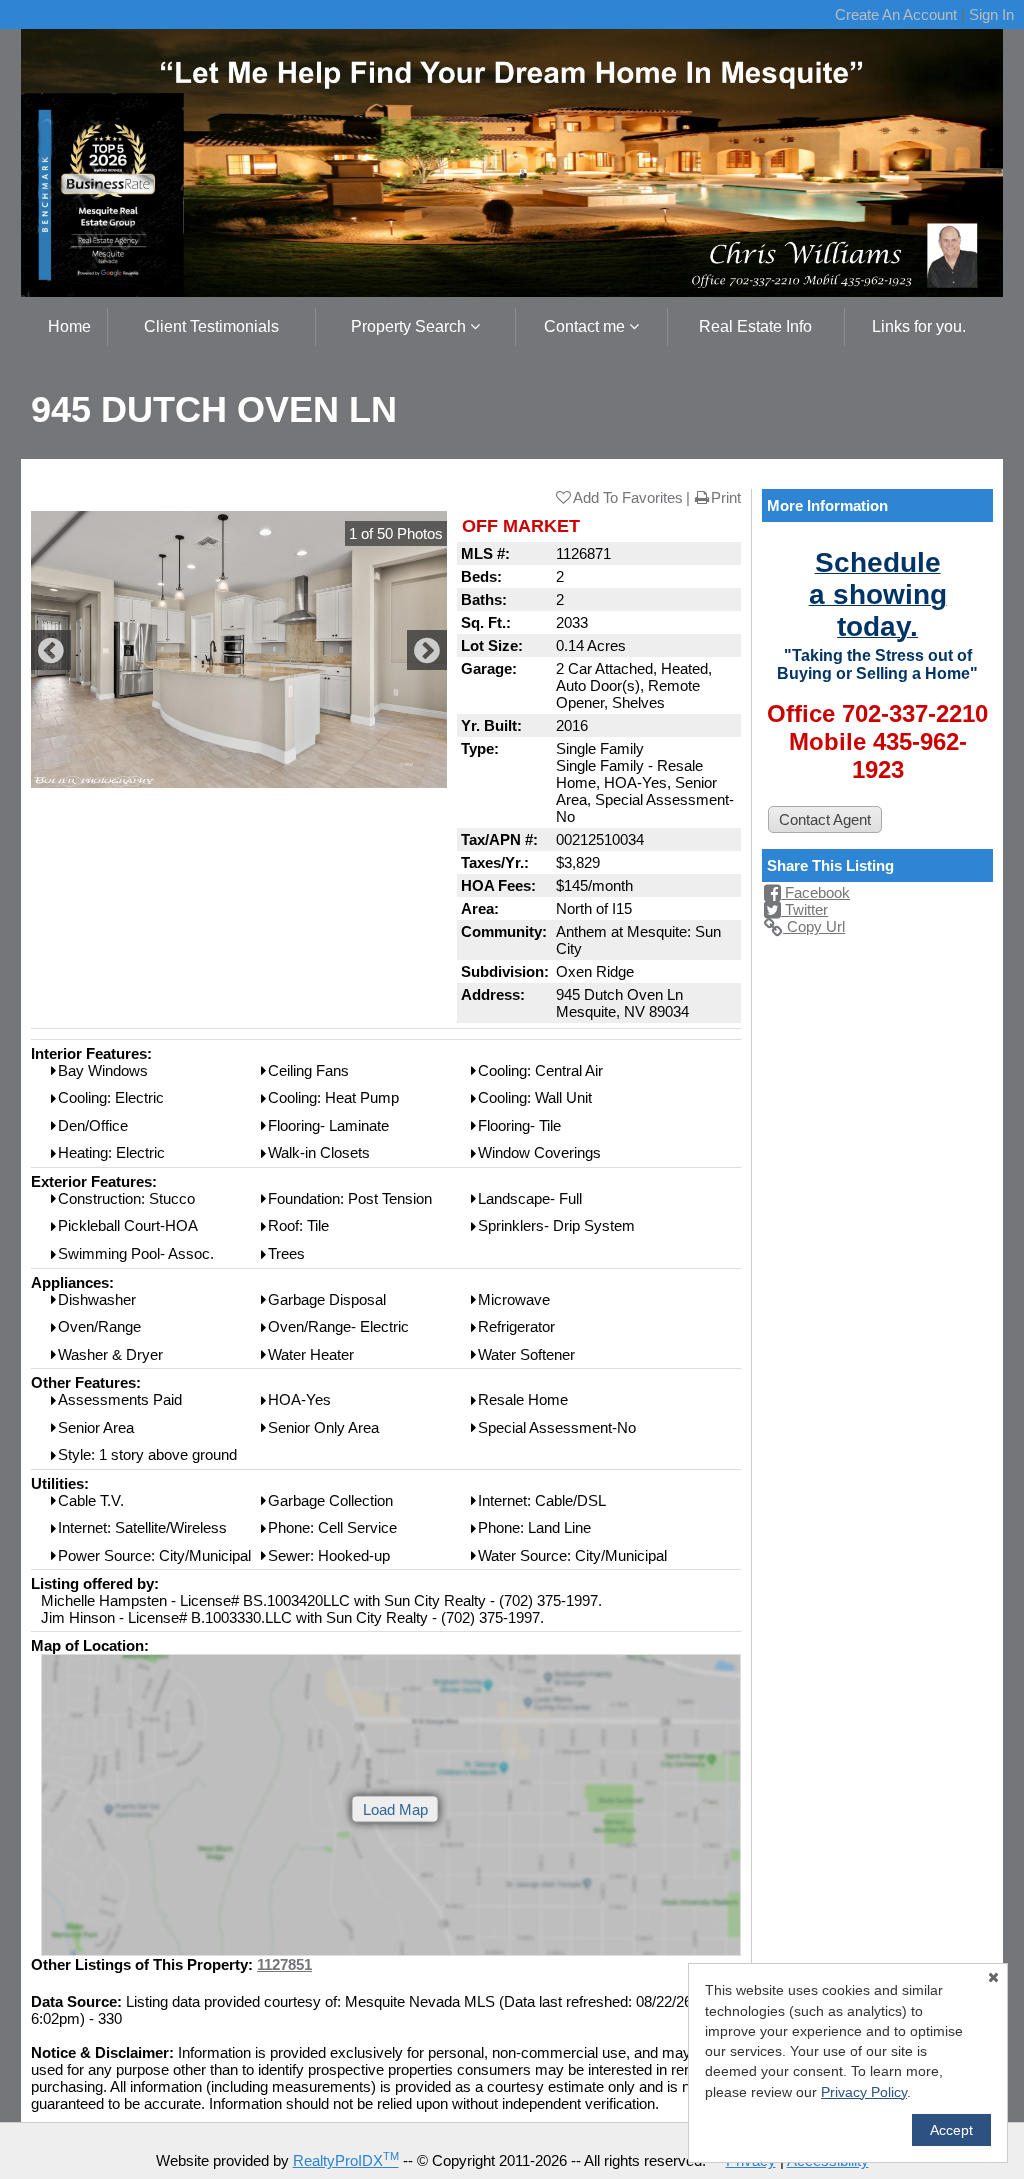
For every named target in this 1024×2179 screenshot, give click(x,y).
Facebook (815, 892)
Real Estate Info (755, 326)
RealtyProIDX (346, 2160)
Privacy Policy (864, 2092)
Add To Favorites (628, 497)
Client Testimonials (211, 326)
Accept (951, 2130)
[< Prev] (51, 650)
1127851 (284, 1964)
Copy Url (814, 926)
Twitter (804, 909)
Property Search (410, 326)
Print (726, 497)
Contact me (586, 326)
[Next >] (427, 650)
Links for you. (919, 326)
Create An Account (896, 14)
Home (69, 326)
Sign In (991, 14)
